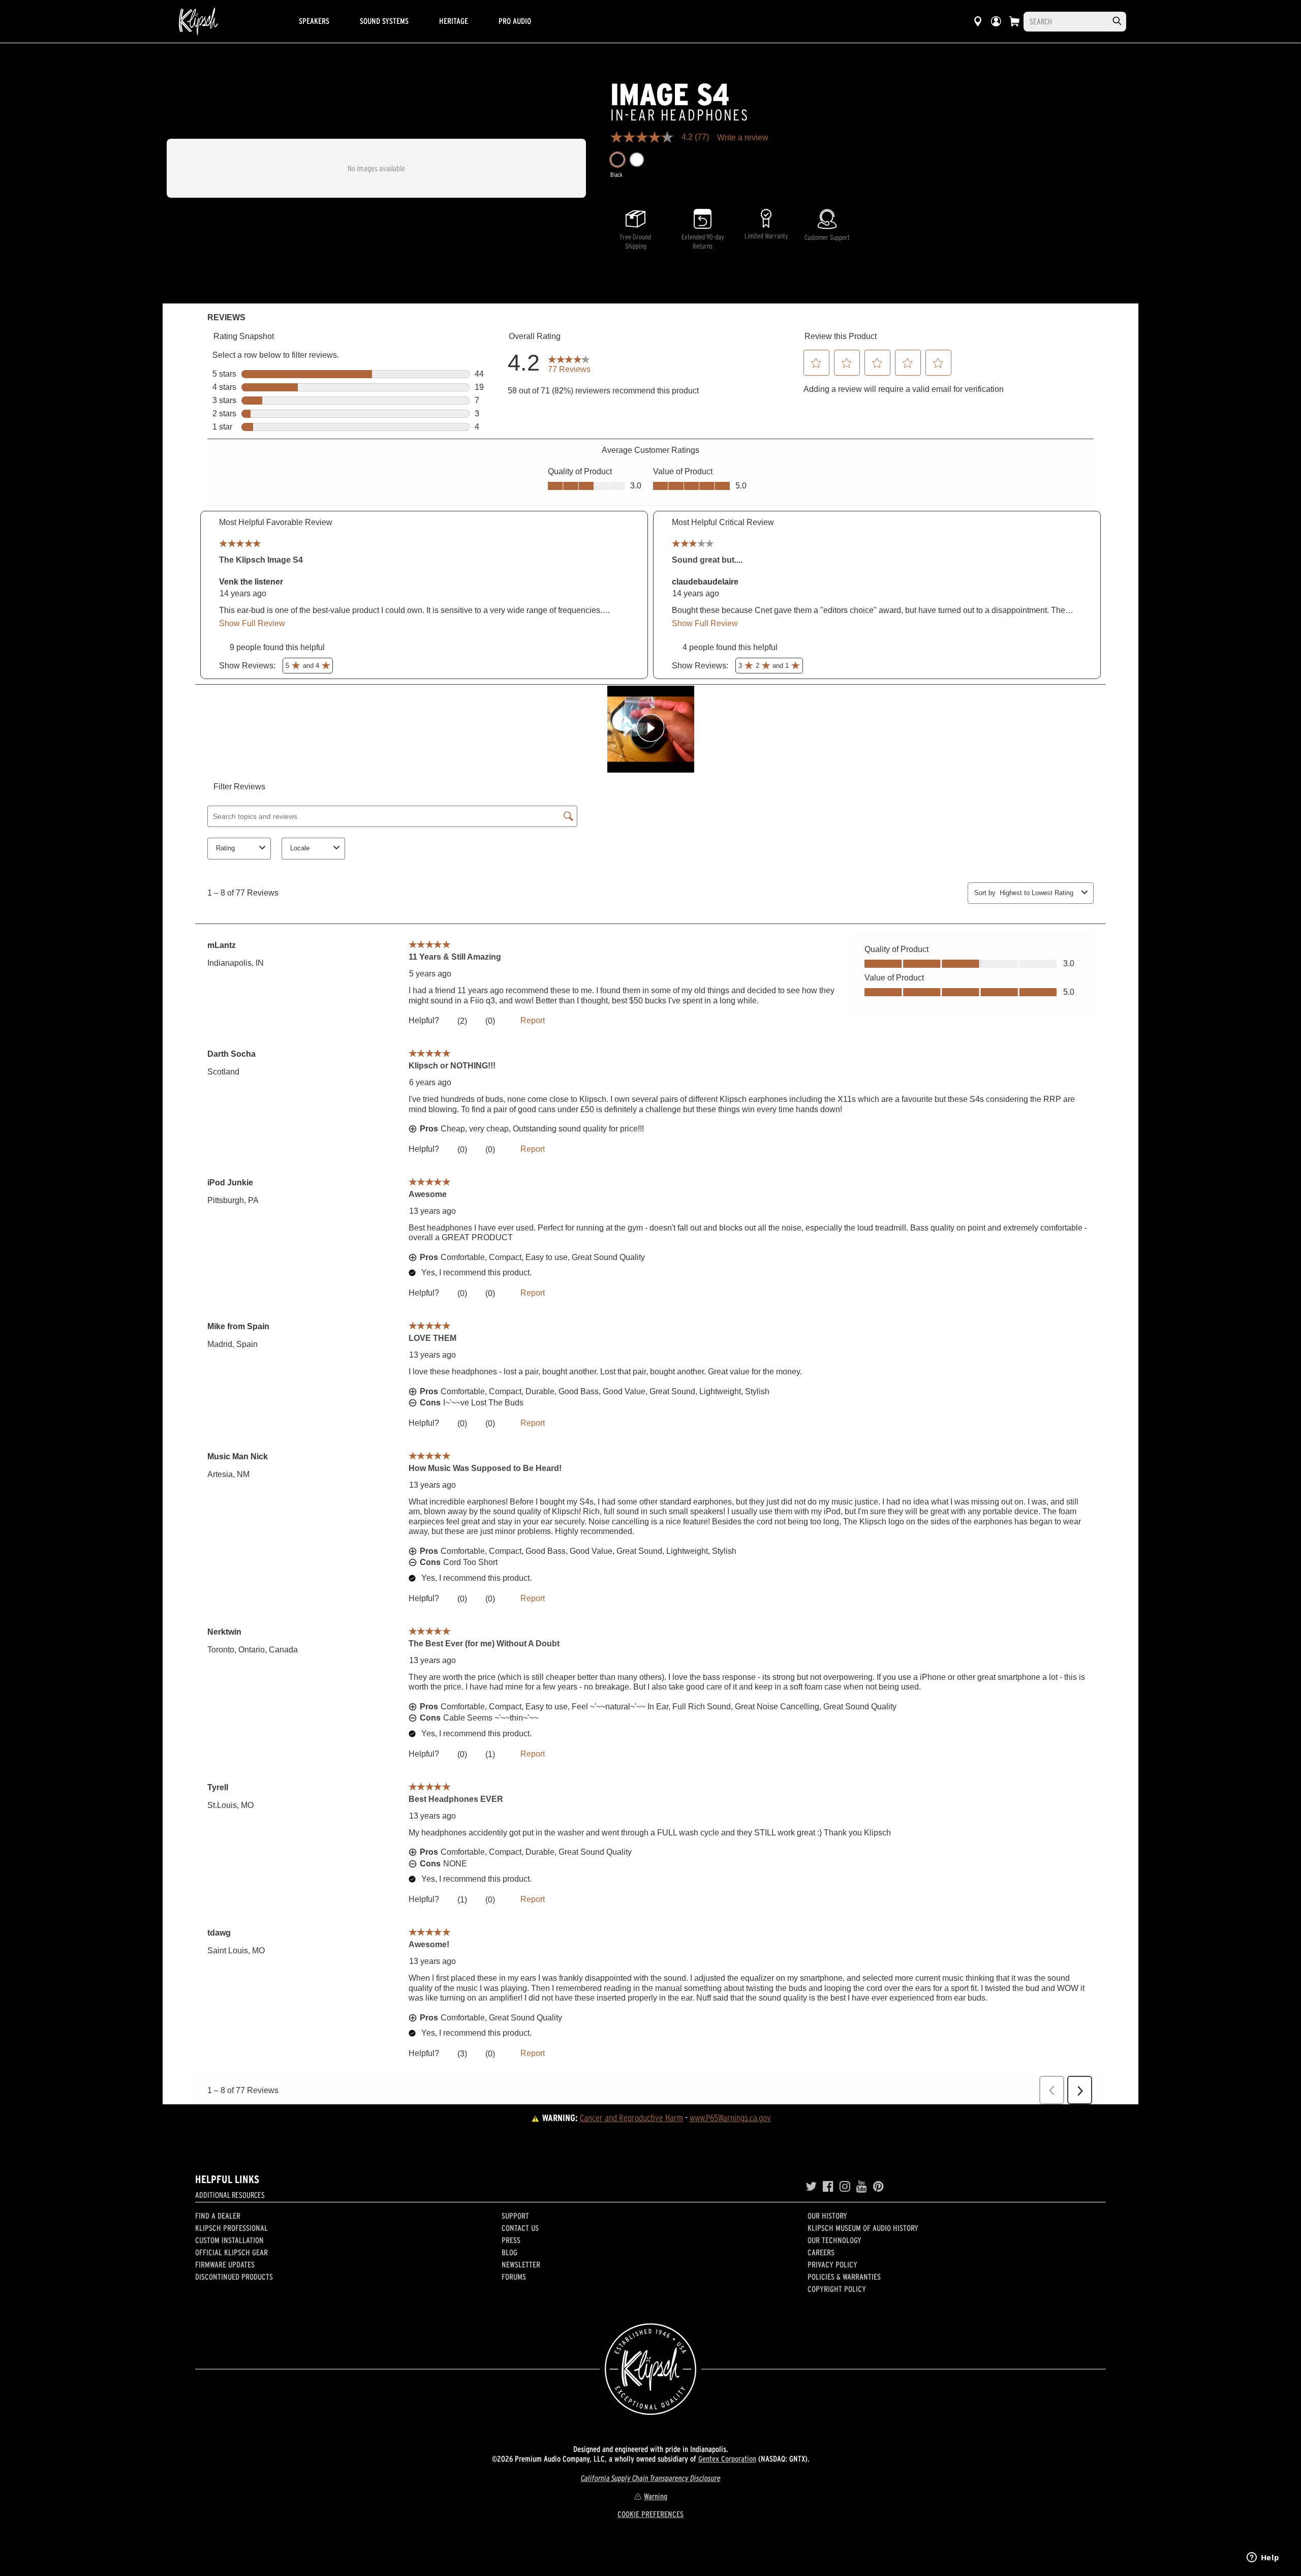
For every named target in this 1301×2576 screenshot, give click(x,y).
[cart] (1014, 21)
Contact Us (520, 2228)
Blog (509, 2252)
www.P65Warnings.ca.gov (730, 2118)
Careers (821, 2252)
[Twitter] (811, 2187)
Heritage (454, 21)
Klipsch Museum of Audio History (863, 2228)
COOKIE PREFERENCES (650, 2514)
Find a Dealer (218, 2216)
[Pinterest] (878, 2187)
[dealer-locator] (978, 21)
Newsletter (521, 2264)
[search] (1117, 21)
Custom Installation (229, 2240)
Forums (514, 2277)
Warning (656, 2496)
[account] (996, 21)
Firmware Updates (225, 2264)
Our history (827, 2216)
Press (511, 2240)
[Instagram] (845, 2187)
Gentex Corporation (727, 2459)
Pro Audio (515, 21)
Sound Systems (384, 21)
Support (515, 2216)
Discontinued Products (234, 2277)
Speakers (314, 21)
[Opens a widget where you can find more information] (1263, 2558)
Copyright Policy (837, 2289)
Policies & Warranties (844, 2277)
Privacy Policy (832, 2264)
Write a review (743, 138)
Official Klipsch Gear (231, 2252)
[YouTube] (862, 2187)
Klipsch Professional (231, 2228)
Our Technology (834, 2240)
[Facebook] (828, 2187)
